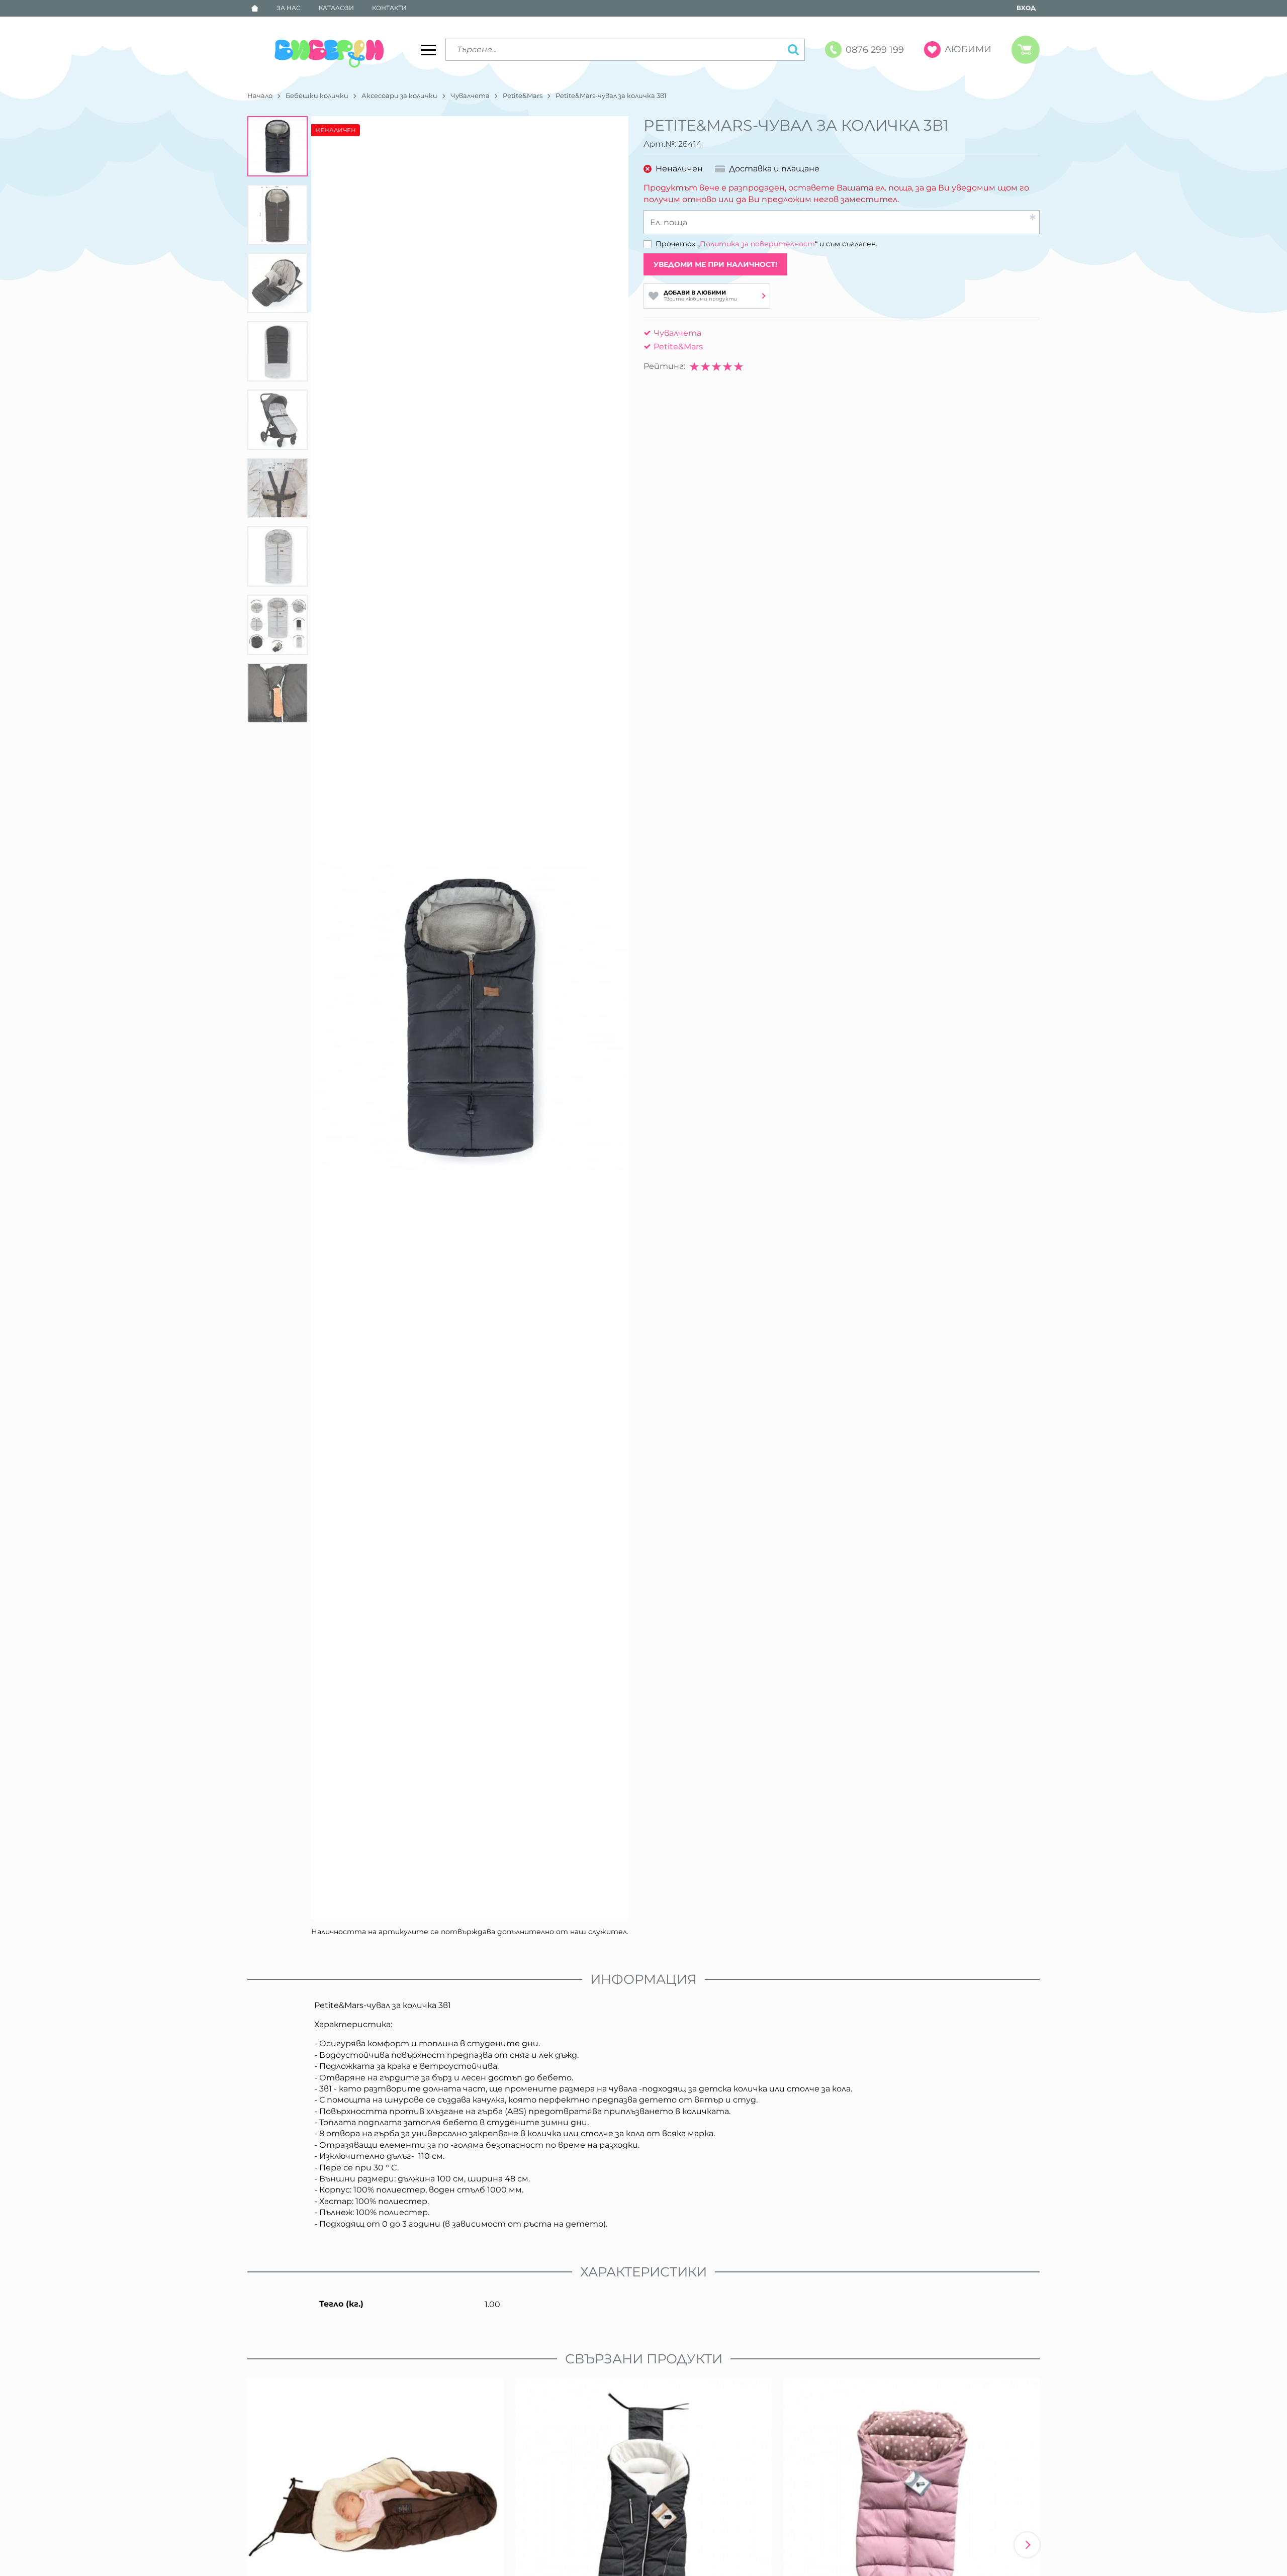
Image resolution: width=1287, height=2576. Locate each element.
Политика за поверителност (757, 244)
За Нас (289, 8)
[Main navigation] (428, 50)
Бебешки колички (317, 96)
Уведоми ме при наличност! (715, 264)
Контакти (389, 8)
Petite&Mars (523, 96)
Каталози (336, 8)
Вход (1026, 8)
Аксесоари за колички (399, 96)
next (1027, 2545)
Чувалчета (470, 96)
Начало (260, 96)
